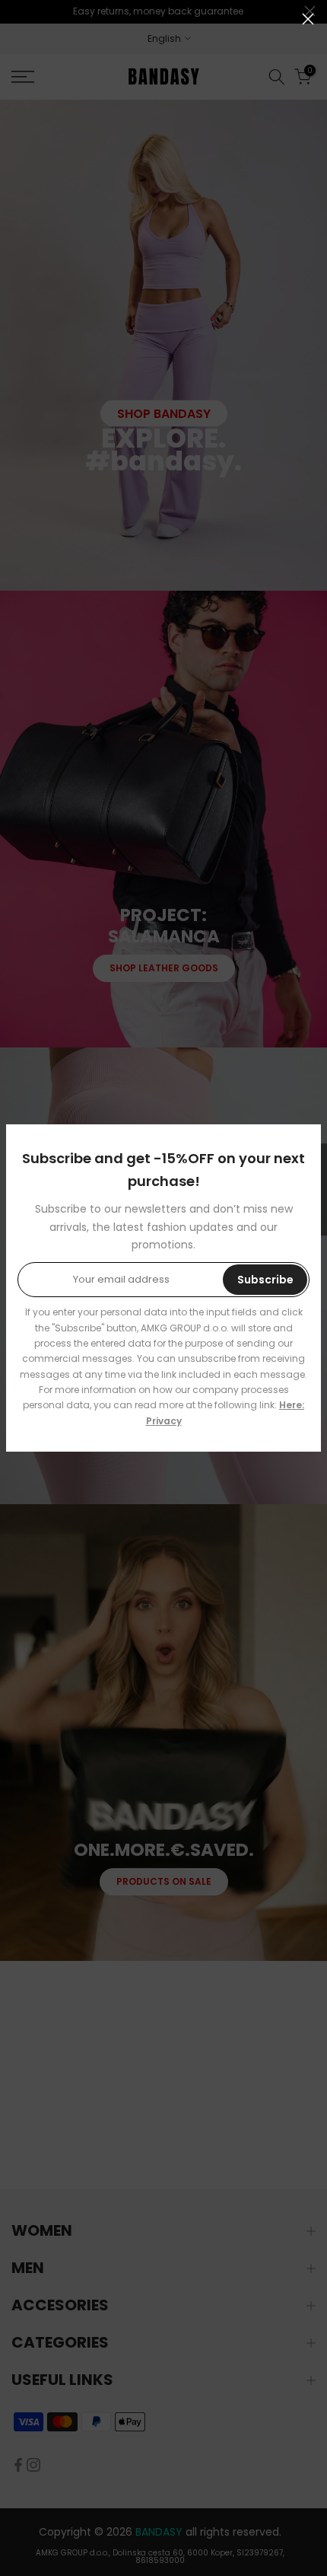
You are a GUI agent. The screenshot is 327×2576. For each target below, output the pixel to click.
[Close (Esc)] (308, 19)
